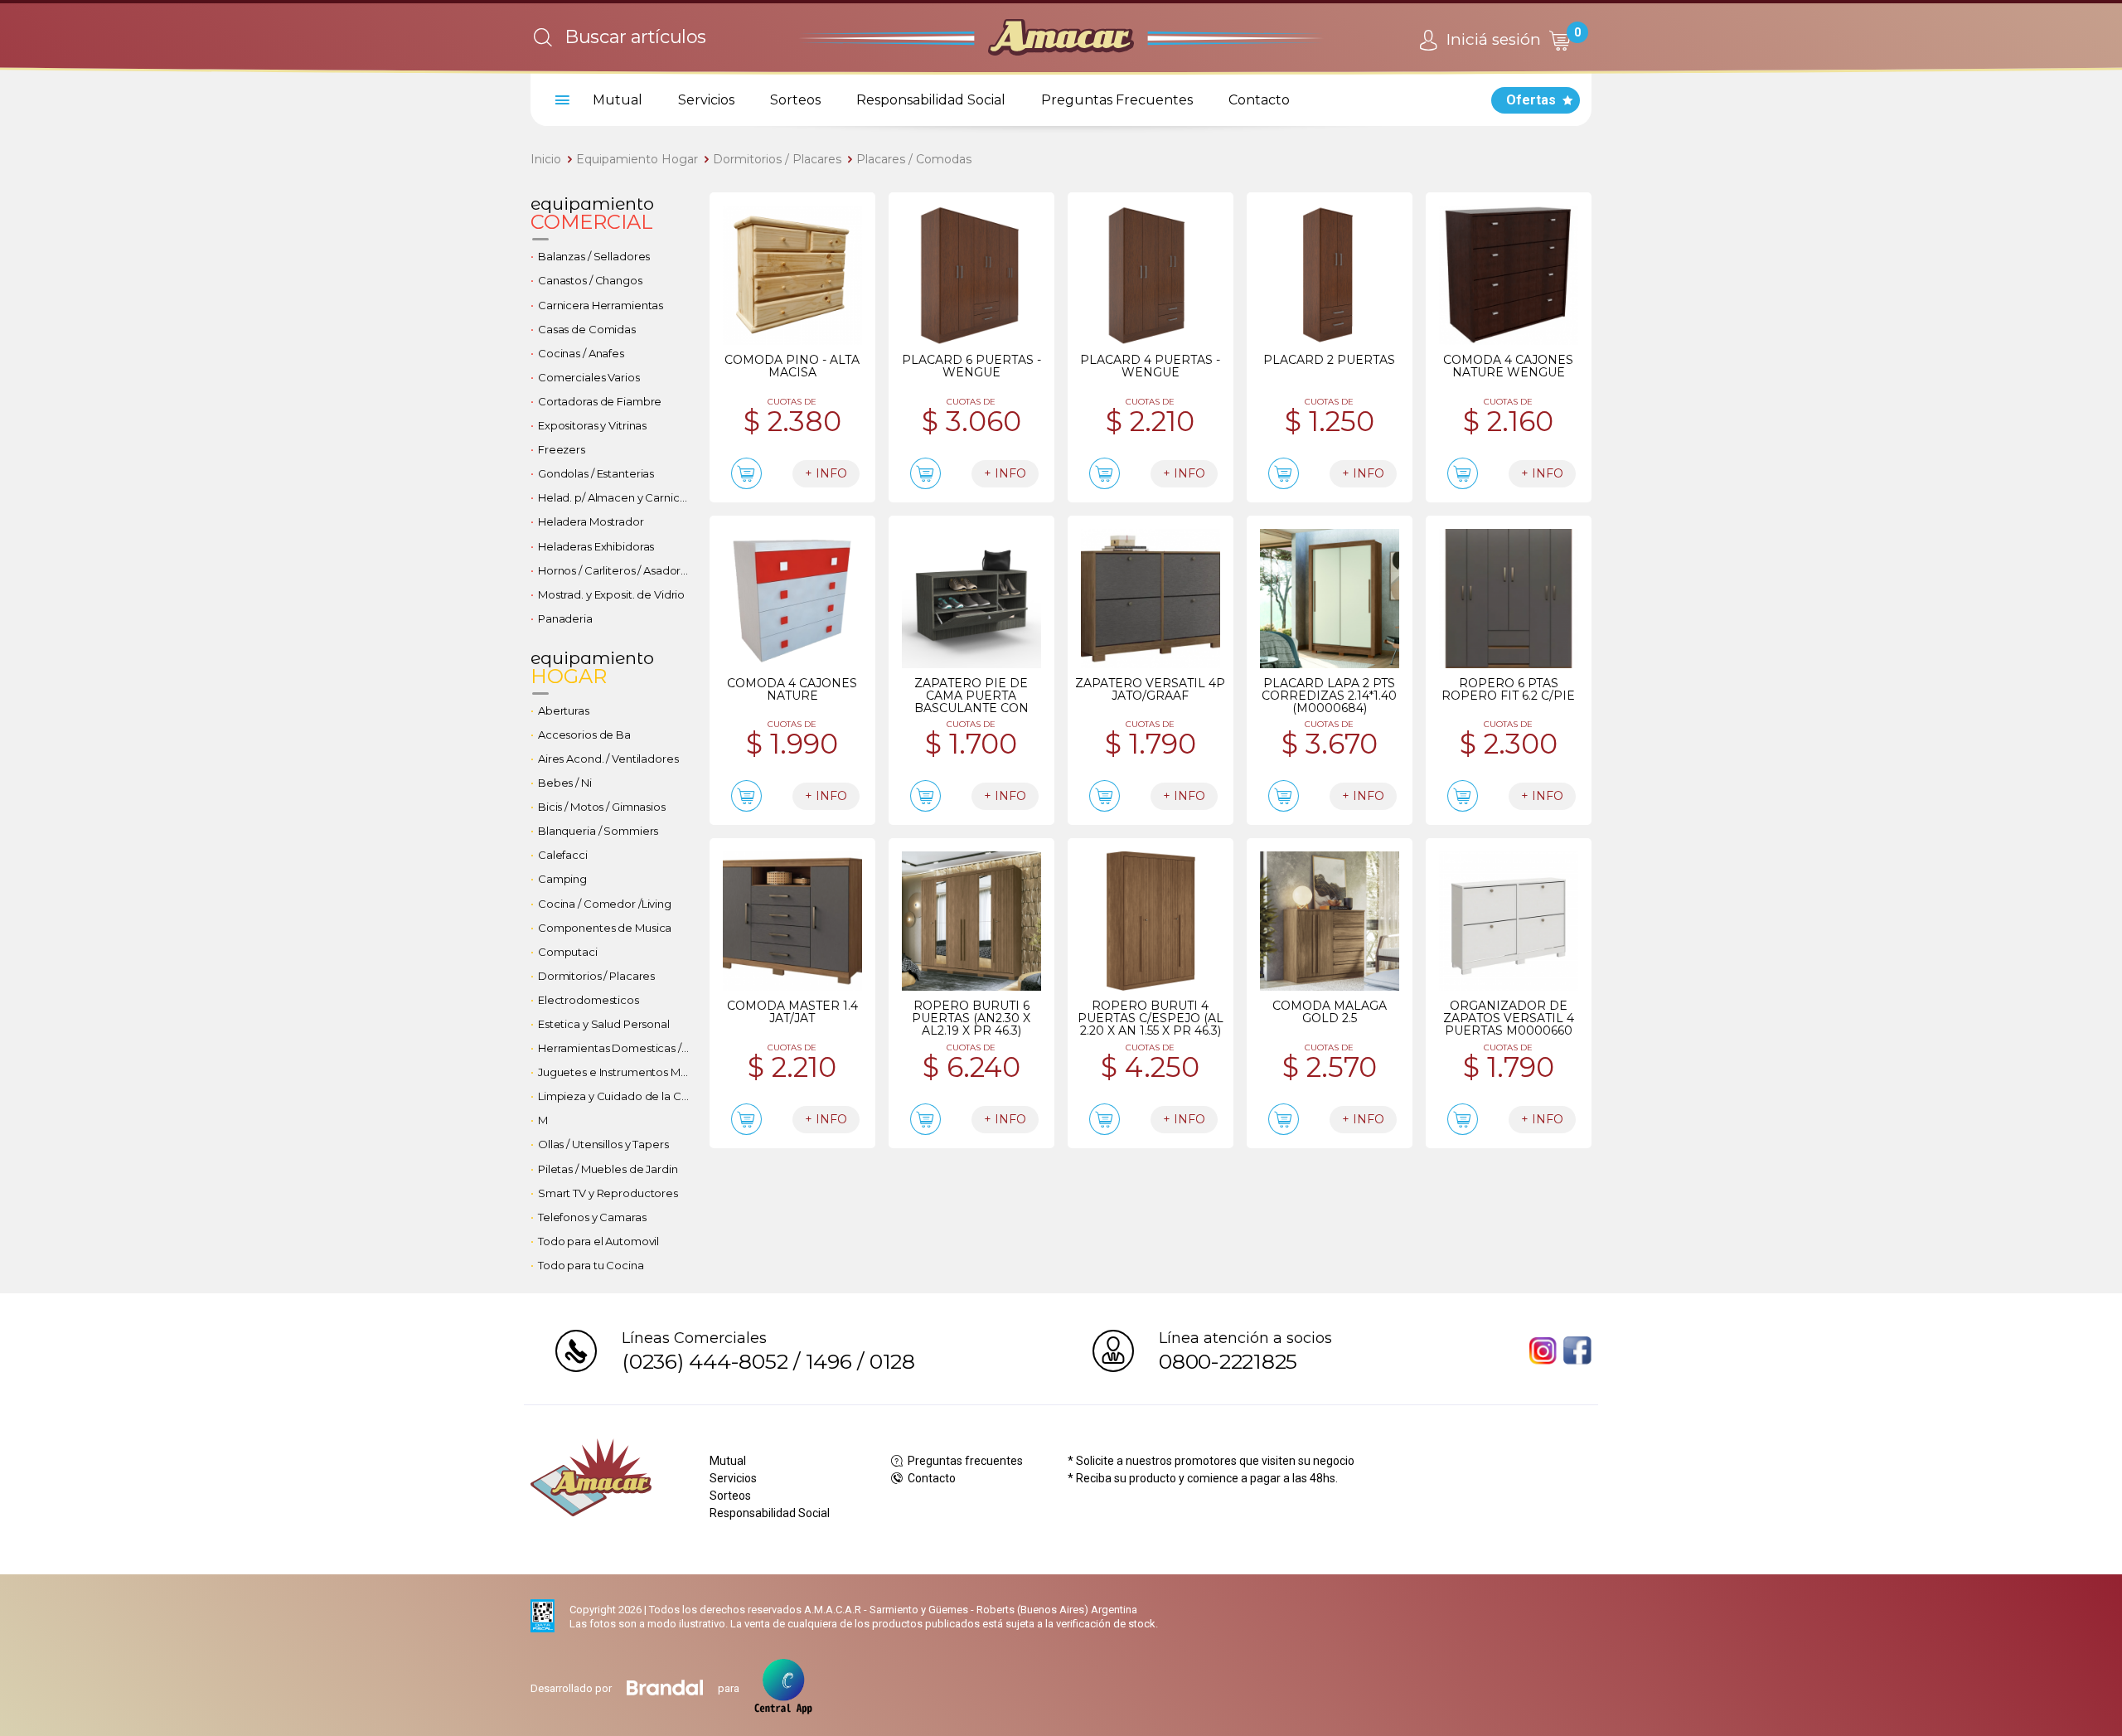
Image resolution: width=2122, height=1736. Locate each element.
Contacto (1259, 100)
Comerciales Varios (589, 377)
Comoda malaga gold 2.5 (1330, 1012)
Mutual (618, 100)
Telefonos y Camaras (592, 1217)
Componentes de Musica (605, 928)
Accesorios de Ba (584, 735)
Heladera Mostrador (591, 521)
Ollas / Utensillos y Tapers (603, 1144)
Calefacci (563, 855)
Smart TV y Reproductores (608, 1193)
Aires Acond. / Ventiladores (608, 759)
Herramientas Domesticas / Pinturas (617, 1048)
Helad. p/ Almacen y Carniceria (617, 497)
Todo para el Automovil (598, 1241)
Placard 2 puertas (1329, 360)
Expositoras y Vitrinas (592, 425)
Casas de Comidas (587, 329)
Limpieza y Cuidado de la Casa (617, 1096)
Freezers (562, 449)
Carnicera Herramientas (601, 305)
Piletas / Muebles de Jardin (608, 1169)
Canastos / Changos (590, 280)
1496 (829, 1361)
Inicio (546, 159)
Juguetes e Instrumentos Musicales (617, 1072)
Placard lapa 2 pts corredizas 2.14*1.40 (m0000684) (1329, 696)
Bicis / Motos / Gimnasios (602, 807)
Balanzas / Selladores (594, 256)
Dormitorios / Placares (777, 159)
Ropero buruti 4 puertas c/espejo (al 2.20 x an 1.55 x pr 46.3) (1151, 1018)
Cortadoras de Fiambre (600, 401)
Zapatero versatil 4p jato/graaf (1150, 689)
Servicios (706, 100)
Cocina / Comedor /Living (605, 904)
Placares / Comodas (914, 159)
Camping (562, 879)
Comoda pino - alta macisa (792, 366)
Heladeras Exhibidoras (596, 546)
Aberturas (564, 710)
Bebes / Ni (565, 783)
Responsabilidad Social (931, 100)
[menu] (560, 100)
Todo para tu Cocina (591, 1265)
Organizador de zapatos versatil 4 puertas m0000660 (1509, 1018)
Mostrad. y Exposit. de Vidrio (611, 594)
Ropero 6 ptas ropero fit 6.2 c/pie (1508, 689)
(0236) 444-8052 (705, 1361)
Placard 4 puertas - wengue (1150, 366)
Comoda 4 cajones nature (792, 689)
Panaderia (565, 618)
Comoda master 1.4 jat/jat (792, 1012)
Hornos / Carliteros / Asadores (615, 570)
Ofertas (1531, 100)
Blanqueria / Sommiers (598, 831)
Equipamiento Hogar (637, 159)
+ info (826, 473)
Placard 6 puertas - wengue (971, 366)
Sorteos (795, 100)
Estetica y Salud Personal (604, 1024)
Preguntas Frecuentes (1117, 100)
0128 (892, 1361)
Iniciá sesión (1492, 39)
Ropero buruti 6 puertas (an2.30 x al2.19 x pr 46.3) (971, 1018)
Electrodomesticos (589, 1000)
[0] (1559, 40)
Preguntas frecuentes (964, 1461)
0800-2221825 (1228, 1361)
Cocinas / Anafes (581, 353)
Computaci (568, 952)
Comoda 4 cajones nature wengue (1508, 366)
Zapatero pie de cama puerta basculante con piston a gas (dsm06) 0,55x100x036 (971, 708)
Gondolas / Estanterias (596, 473)
